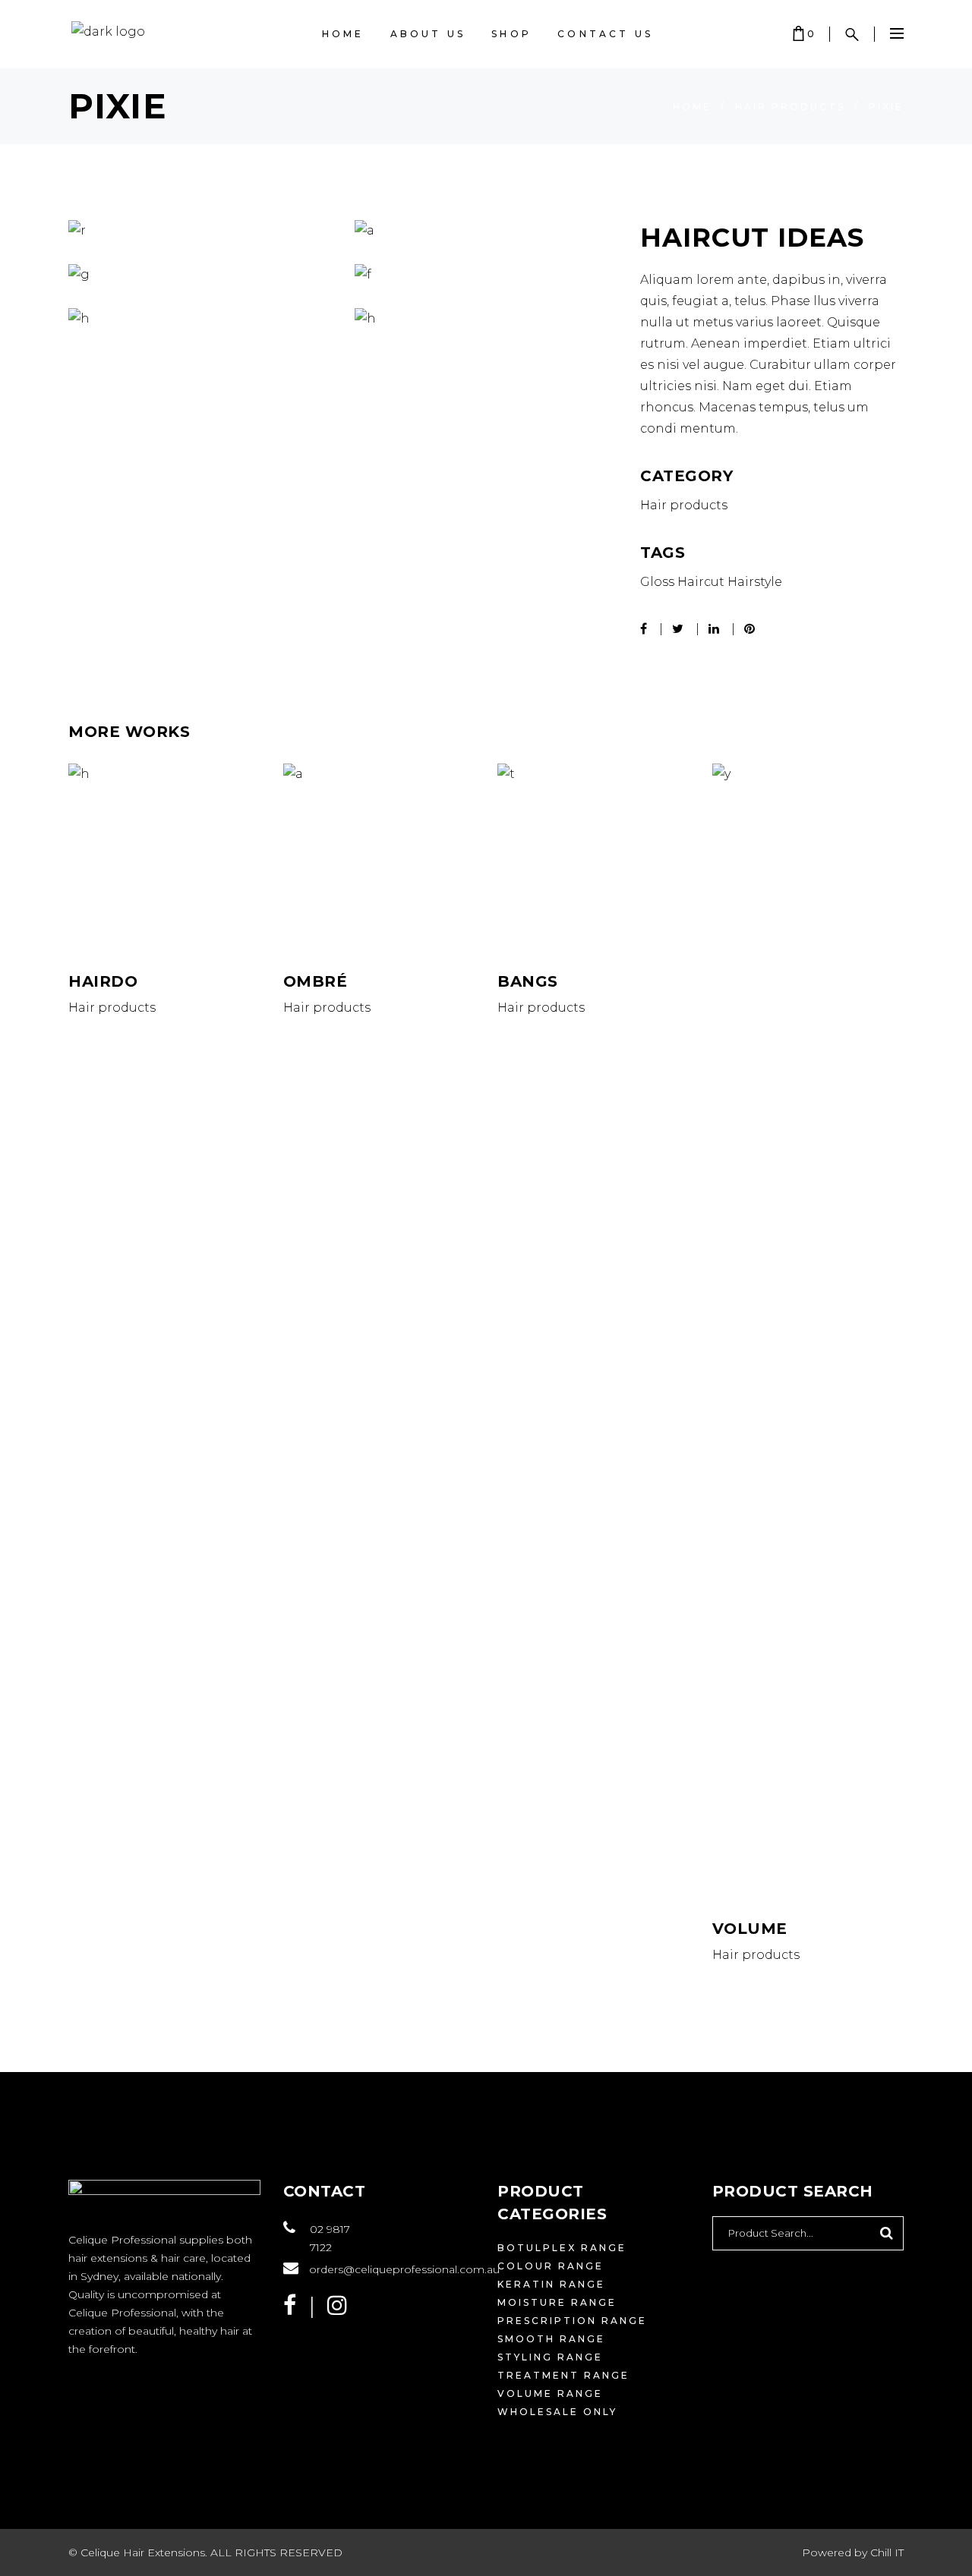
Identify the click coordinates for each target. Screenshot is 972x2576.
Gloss (657, 582)
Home (692, 107)
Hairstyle (755, 582)
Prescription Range (572, 2321)
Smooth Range (551, 2339)
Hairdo (103, 981)
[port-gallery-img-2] (486, 231)
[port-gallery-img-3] (200, 231)
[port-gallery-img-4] (200, 319)
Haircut (701, 582)
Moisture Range (557, 2302)
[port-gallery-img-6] (486, 319)
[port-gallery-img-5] (200, 275)
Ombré (316, 981)
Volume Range (550, 2393)
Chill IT (887, 2552)
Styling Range (550, 2357)
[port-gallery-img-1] (486, 275)
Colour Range (551, 2266)
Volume (750, 1929)
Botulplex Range (562, 2248)
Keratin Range (551, 2284)
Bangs (528, 981)
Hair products (790, 107)
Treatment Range (563, 2375)
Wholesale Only (557, 2412)
